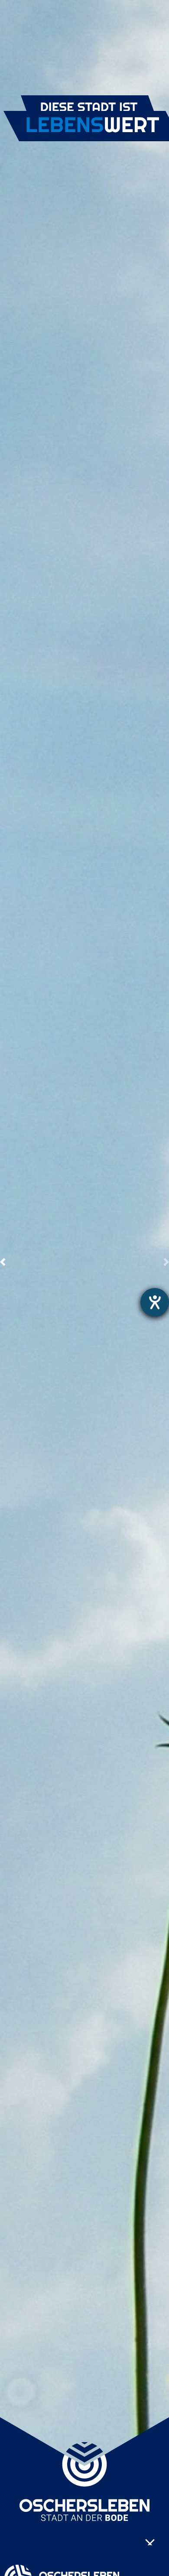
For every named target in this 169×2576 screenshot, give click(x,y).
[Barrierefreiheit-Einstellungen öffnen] (155, 1302)
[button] (3, 1262)
